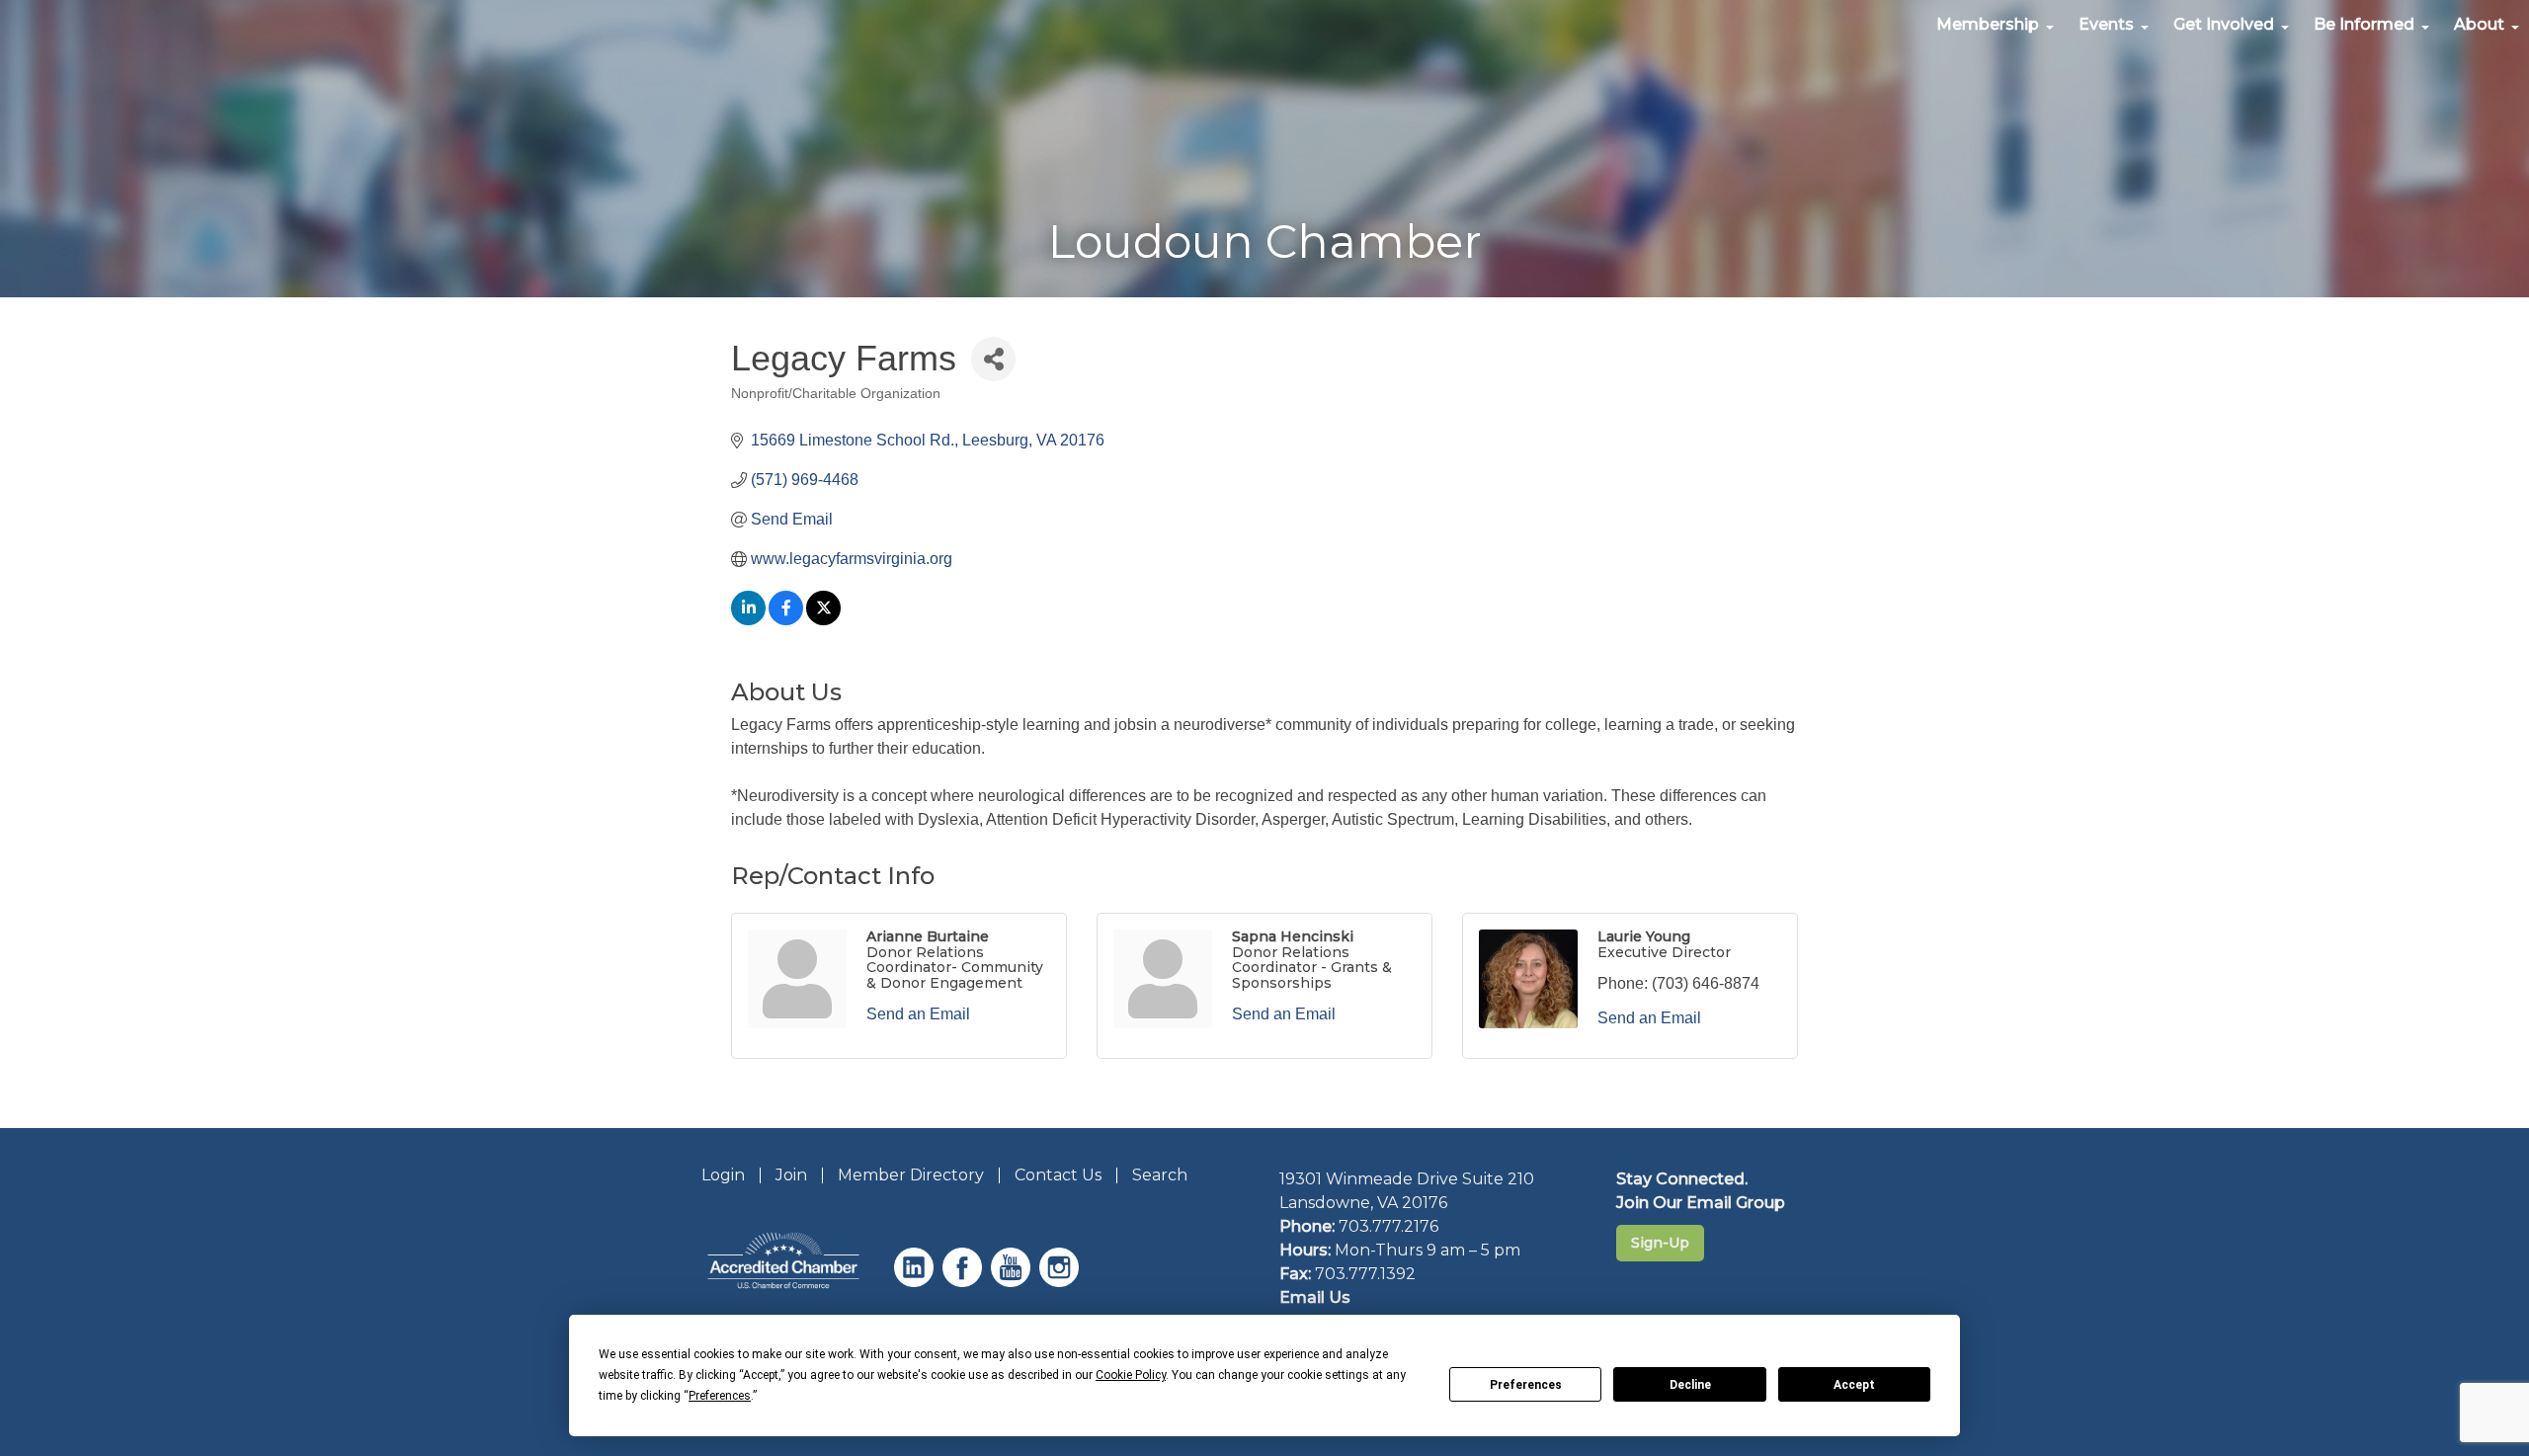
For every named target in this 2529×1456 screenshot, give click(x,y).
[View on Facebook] (786, 620)
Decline (1690, 1385)
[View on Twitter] (823, 620)
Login (723, 1175)
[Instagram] (1061, 1282)
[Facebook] (965, 1282)
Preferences (1526, 1385)
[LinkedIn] (916, 1282)
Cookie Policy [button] (1131, 1375)
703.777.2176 (1388, 1226)
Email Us (1315, 1297)
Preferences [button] (720, 1396)
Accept (1854, 1385)
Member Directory (911, 1175)
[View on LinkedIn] (748, 620)
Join (791, 1175)
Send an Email (918, 1014)
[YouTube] (1013, 1282)
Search (1160, 1175)
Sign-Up (1660, 1243)
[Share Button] (993, 359)
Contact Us (1058, 1175)
